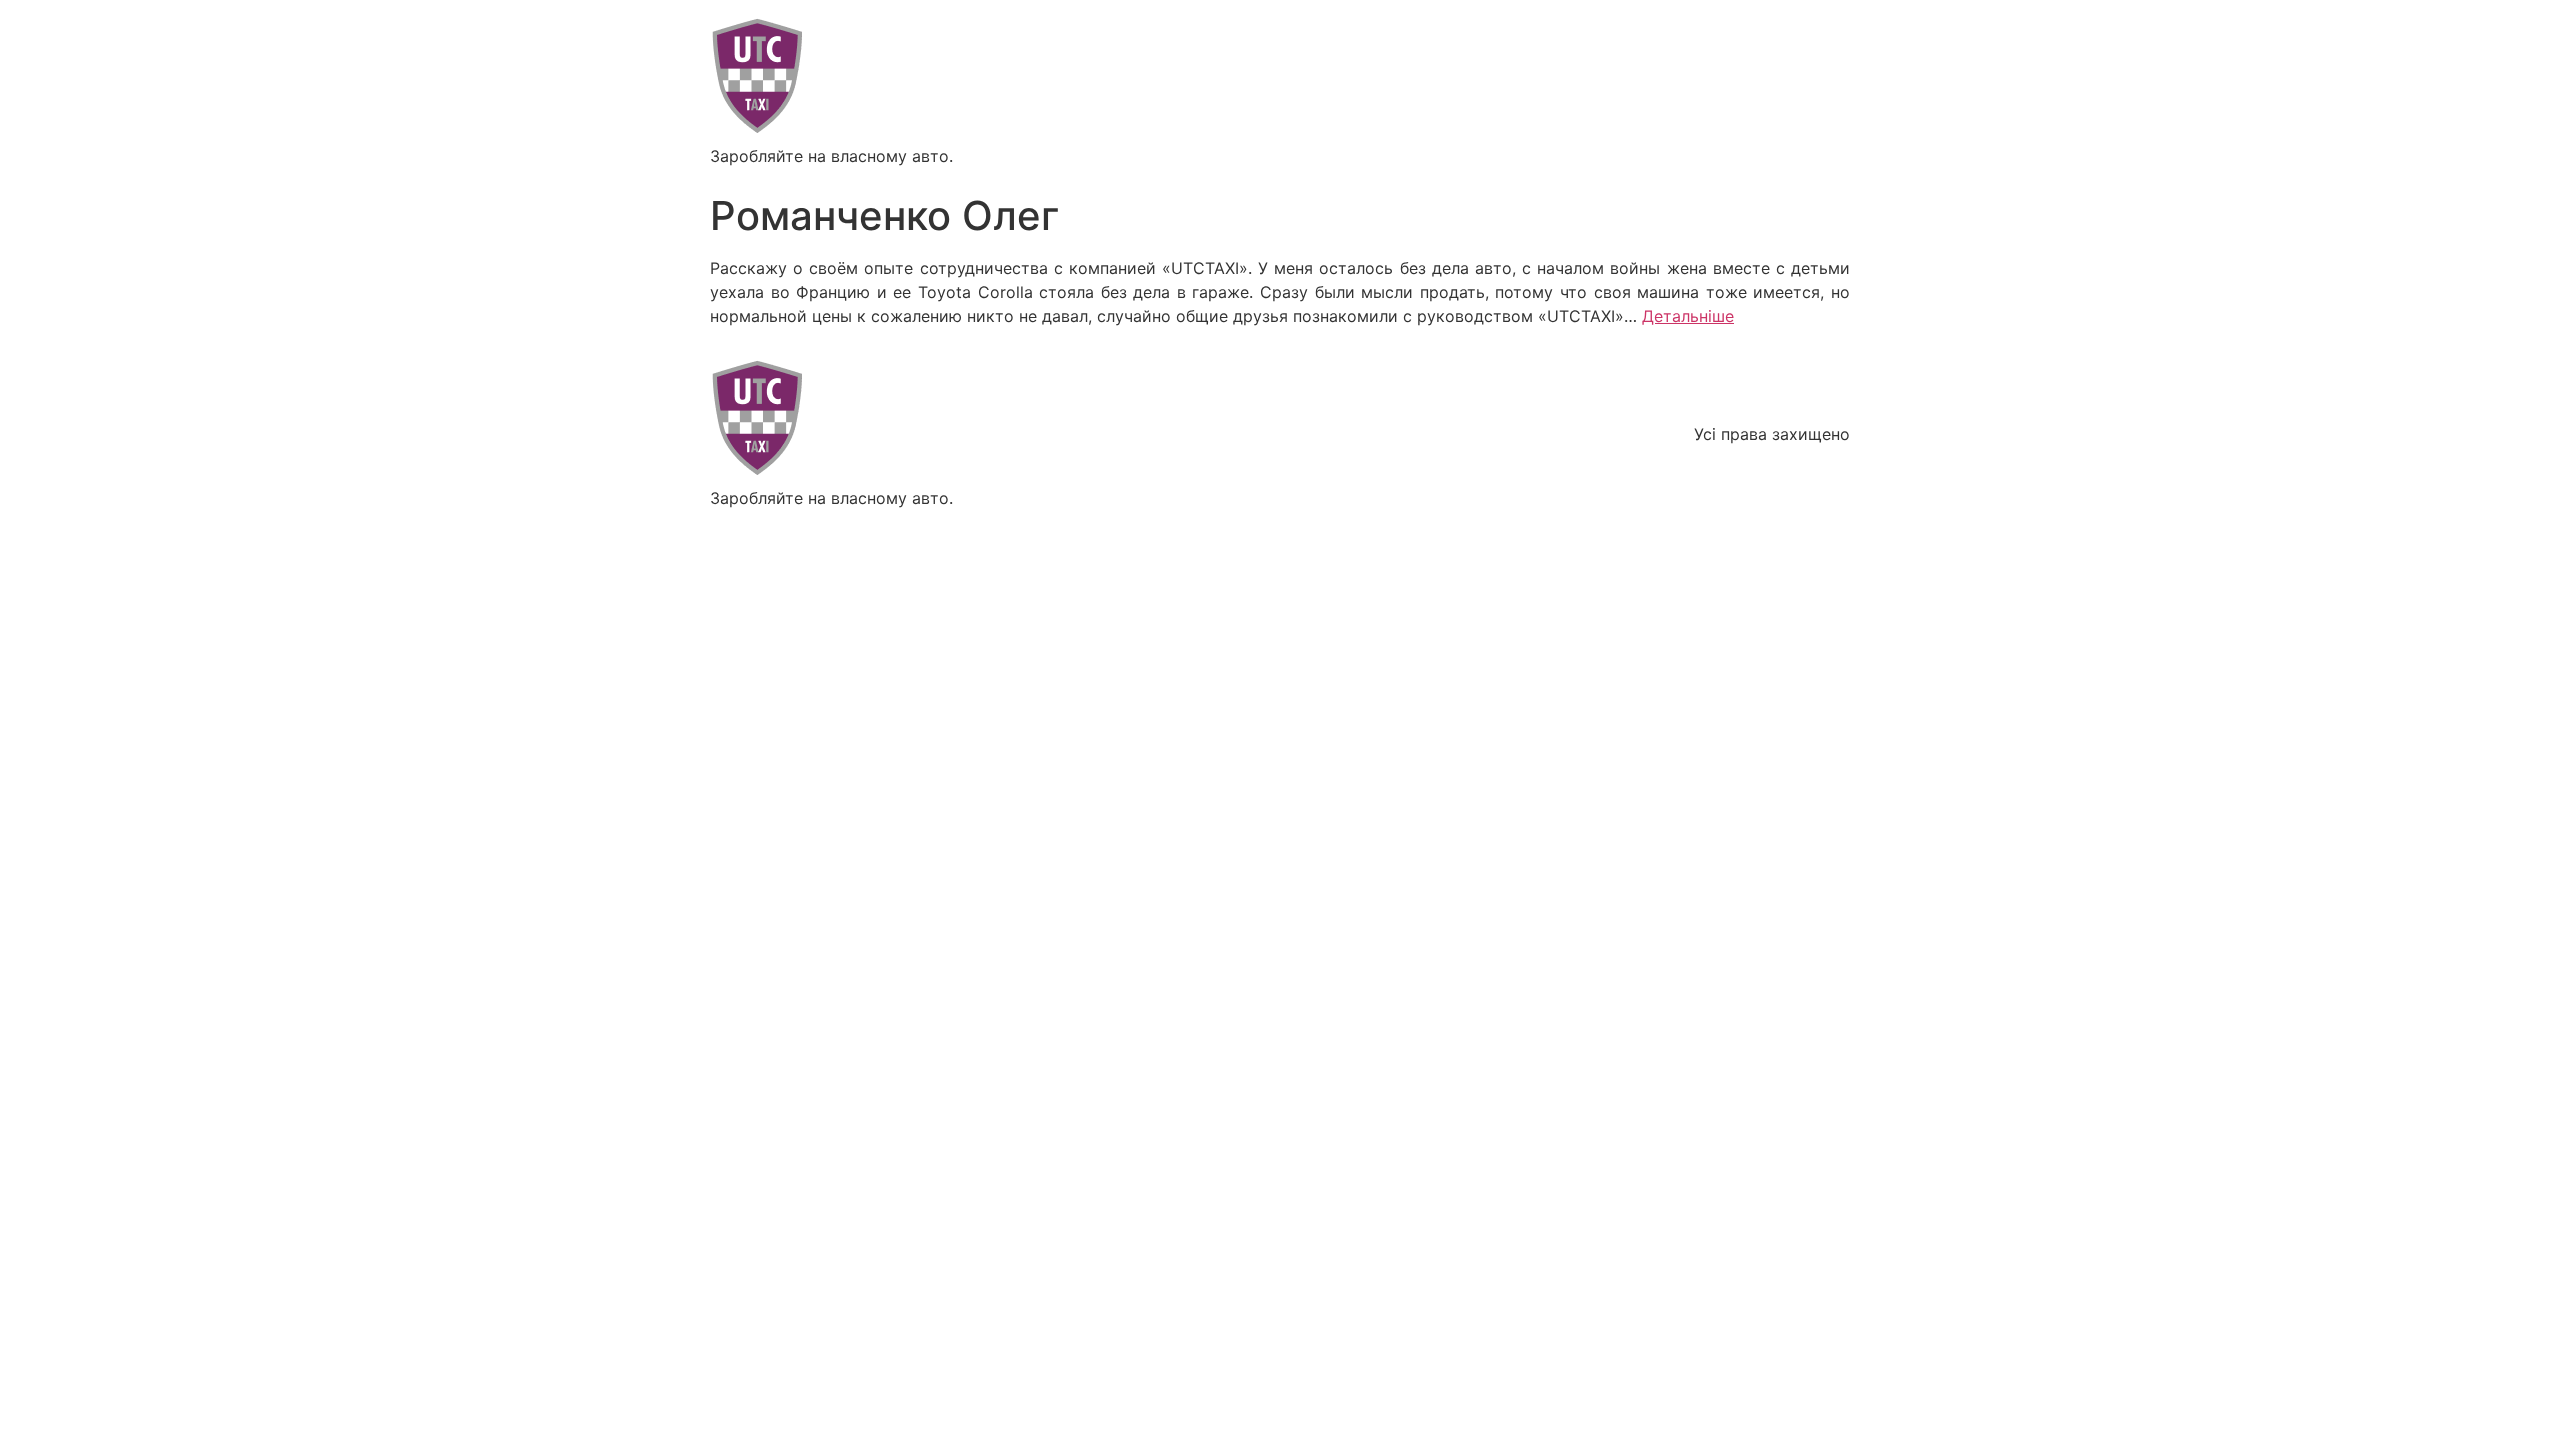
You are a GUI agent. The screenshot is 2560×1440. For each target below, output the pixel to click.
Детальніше (1688, 316)
